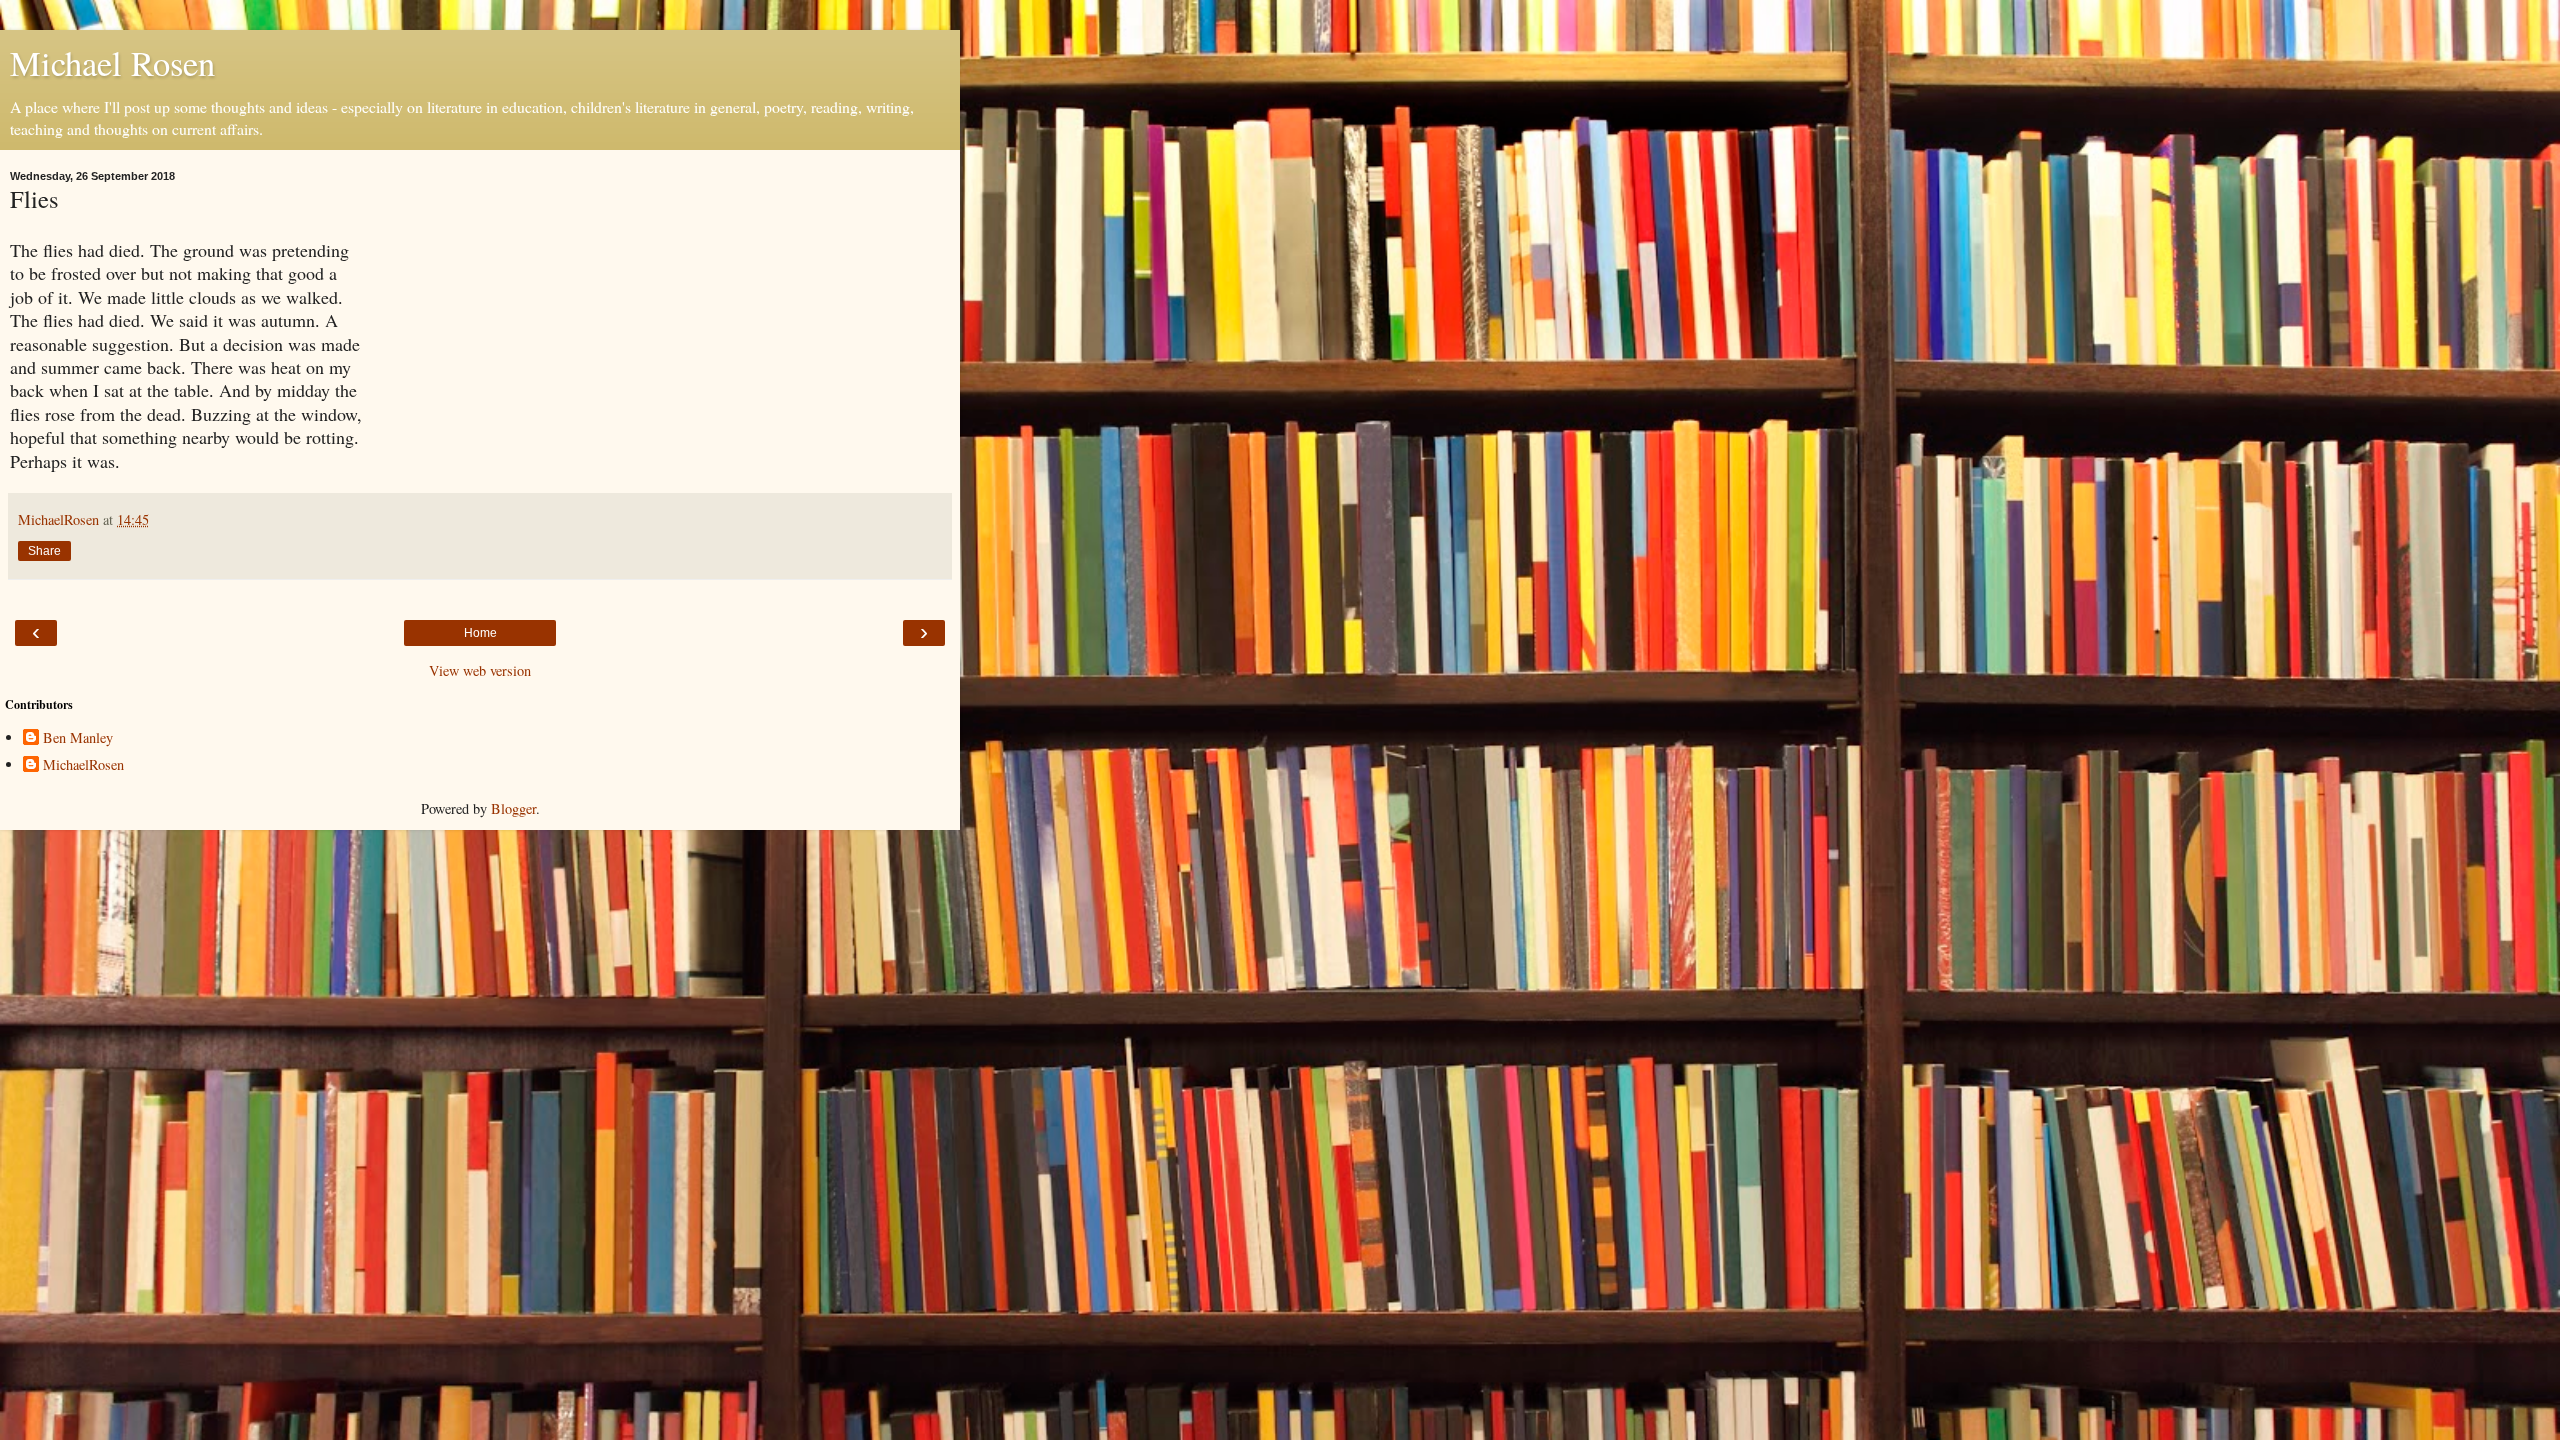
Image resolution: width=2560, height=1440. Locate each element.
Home (480, 633)
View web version (480, 670)
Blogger (513, 808)
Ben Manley (78, 738)
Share (44, 551)
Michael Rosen (112, 63)
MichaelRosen (83, 765)
